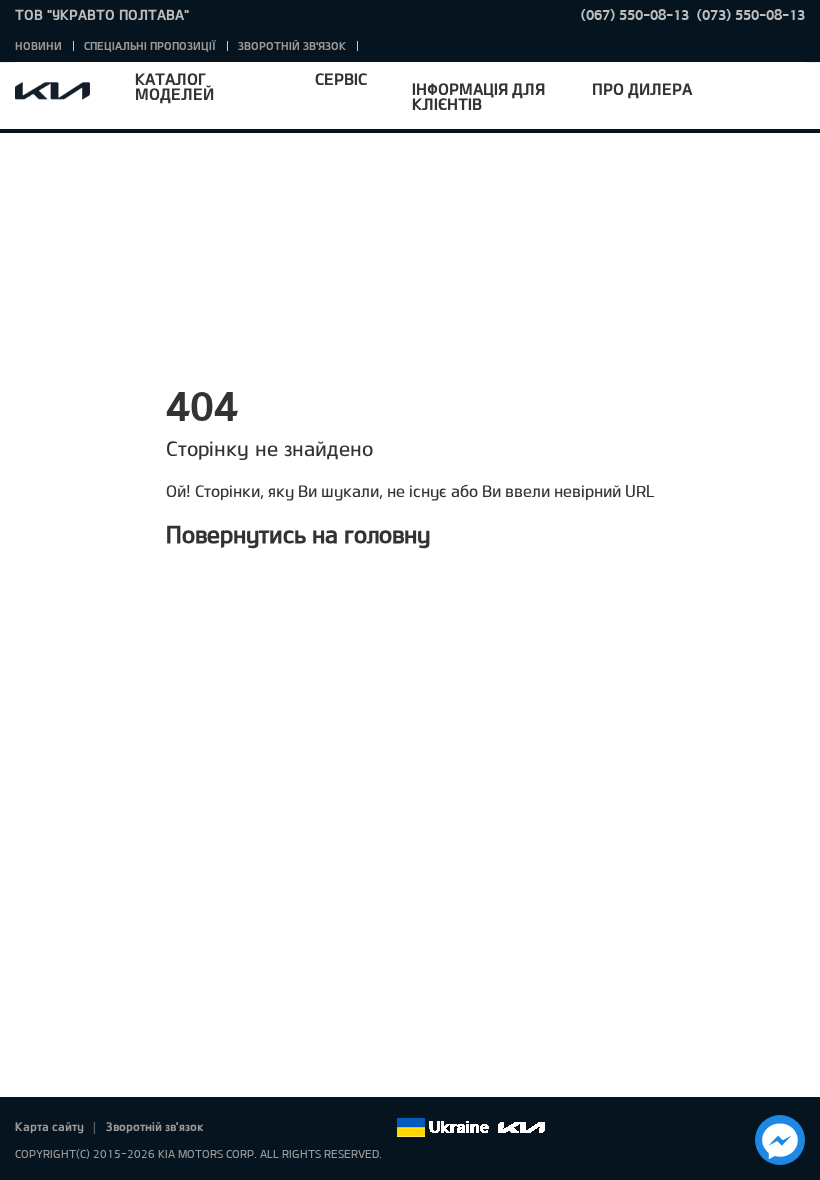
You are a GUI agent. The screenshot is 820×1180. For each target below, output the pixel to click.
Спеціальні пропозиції (150, 45)
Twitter (268, 1128)
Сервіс (341, 78)
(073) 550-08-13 (751, 14)
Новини (38, 45)
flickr (380, 1128)
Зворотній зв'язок (292, 45)
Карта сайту (49, 1126)
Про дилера (642, 88)
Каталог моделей (174, 86)
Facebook (240, 1128)
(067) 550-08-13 (635, 14)
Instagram (352, 1128)
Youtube (324, 1128)
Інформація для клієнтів (478, 96)
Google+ (296, 1128)
